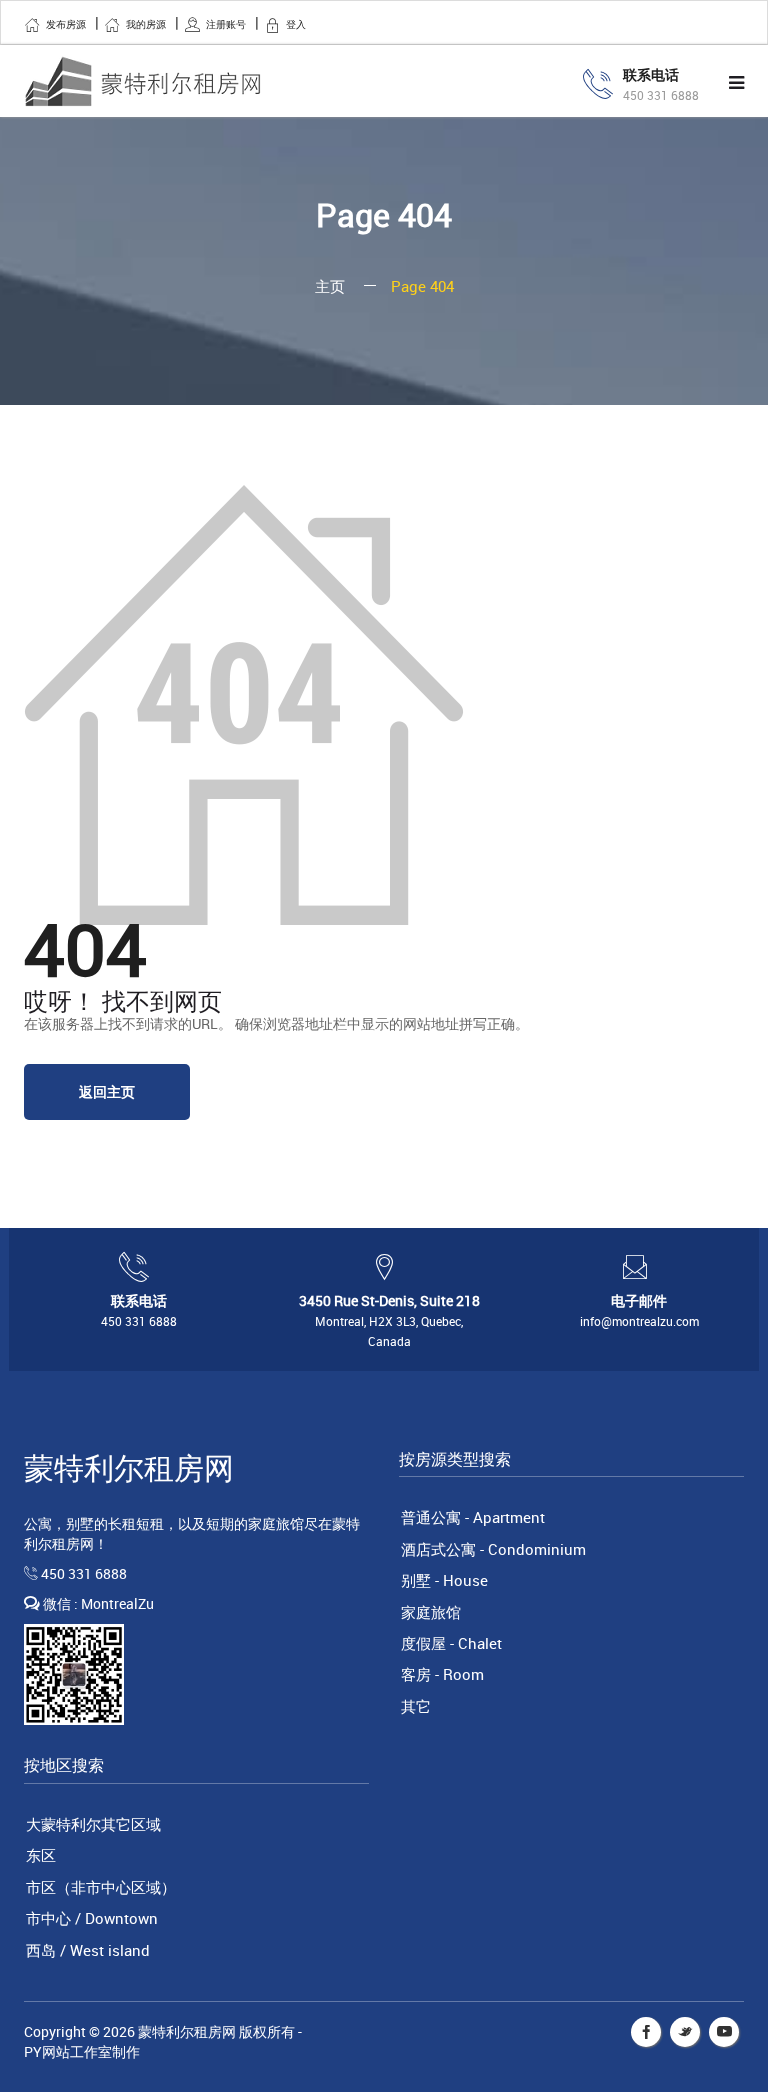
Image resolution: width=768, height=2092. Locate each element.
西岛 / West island (88, 1950)
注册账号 (226, 24)
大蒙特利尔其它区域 (93, 1824)
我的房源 (146, 24)
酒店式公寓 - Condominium (493, 1549)
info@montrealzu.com (639, 1321)
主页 (330, 286)
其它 (416, 1706)
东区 (41, 1855)
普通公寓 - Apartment (473, 1517)
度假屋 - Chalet (451, 1643)
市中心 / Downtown (92, 1918)
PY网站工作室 (68, 2051)
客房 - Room (442, 1674)
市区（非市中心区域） (101, 1887)
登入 (296, 24)
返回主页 (107, 1091)
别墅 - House (444, 1580)
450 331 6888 (661, 95)
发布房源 (66, 24)
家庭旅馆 (431, 1612)
